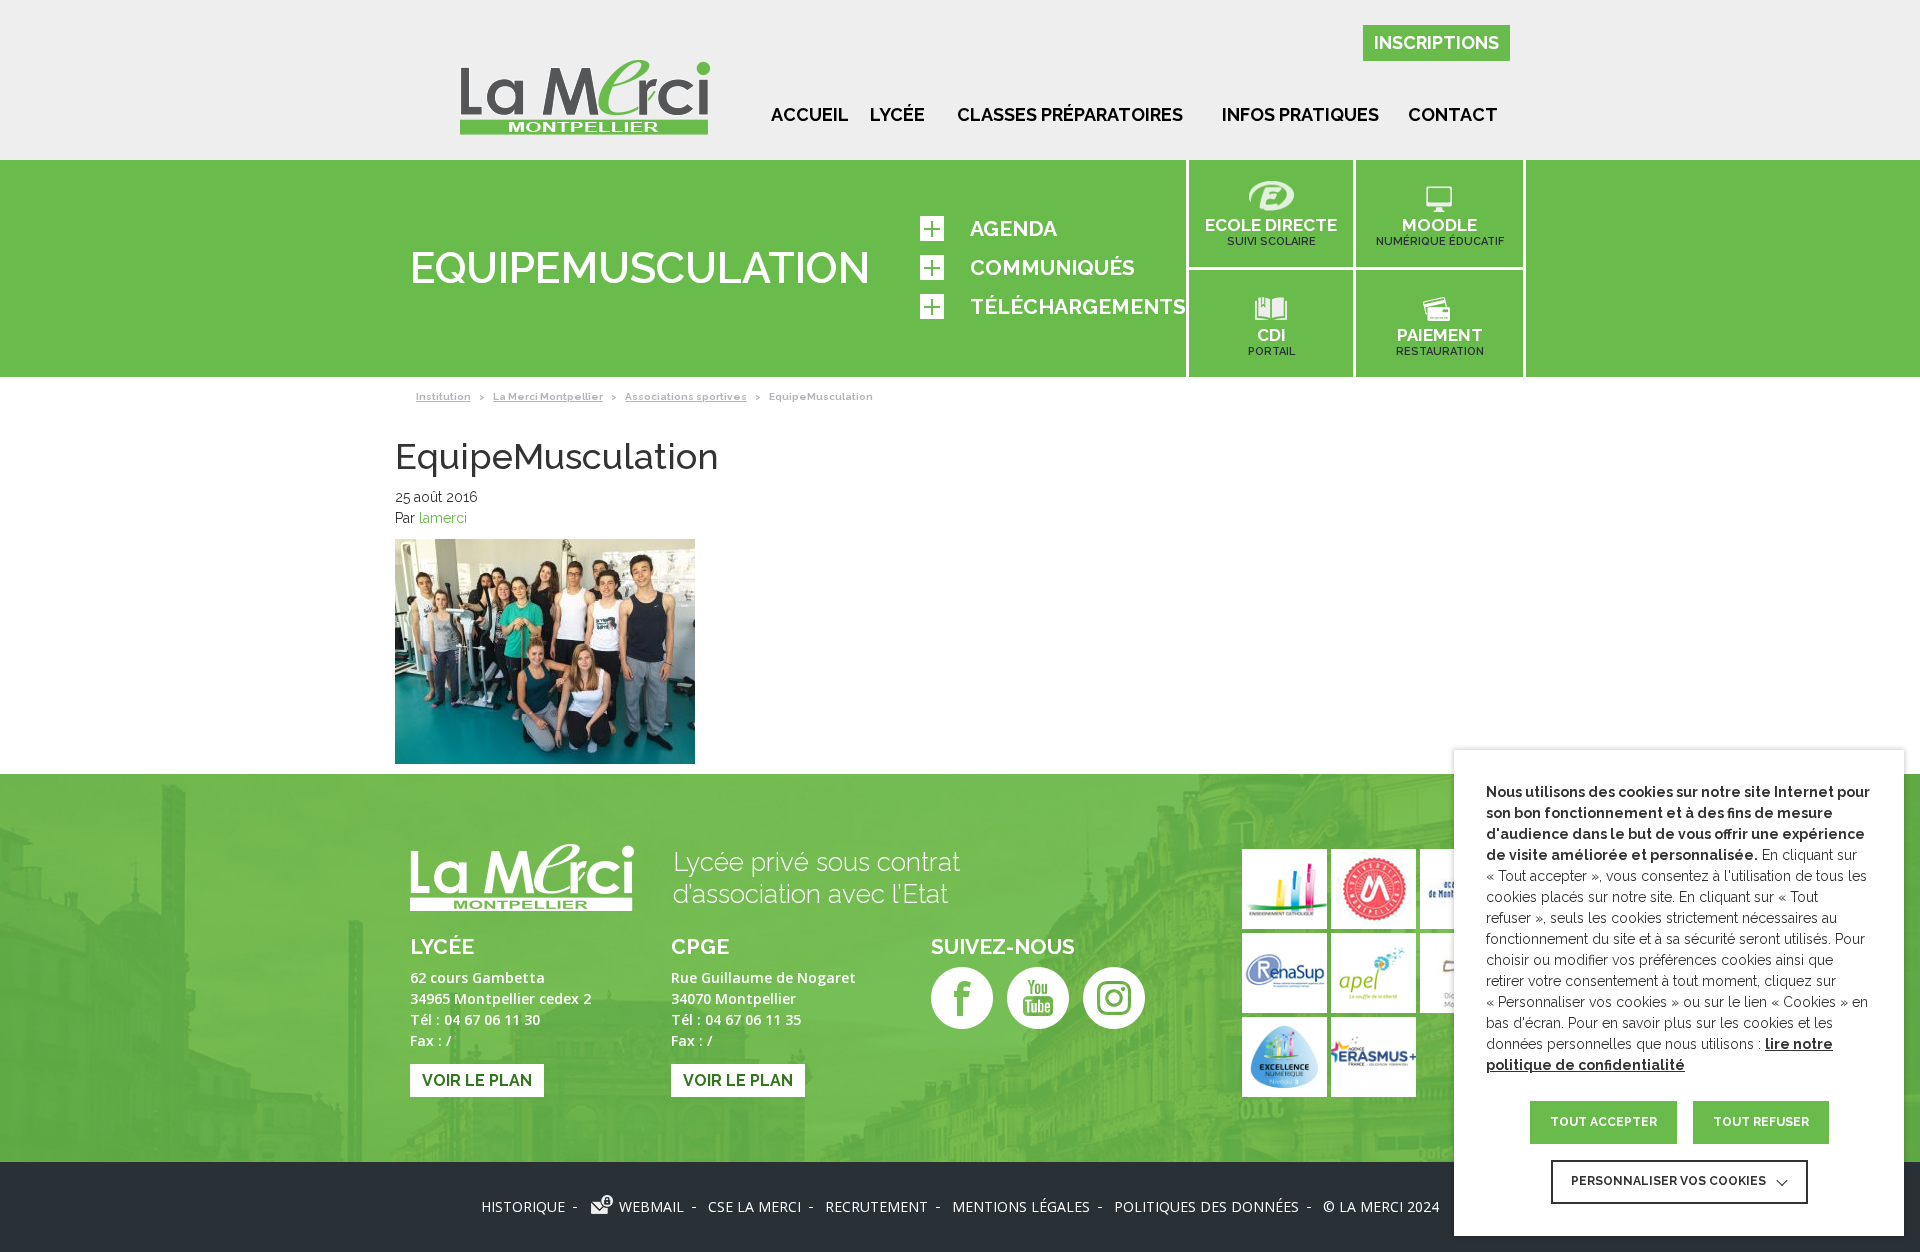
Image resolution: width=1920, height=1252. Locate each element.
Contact (1453, 114)
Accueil (810, 114)
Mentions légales (1021, 1206)
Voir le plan (477, 1080)
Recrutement (876, 1206)
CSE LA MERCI (754, 1206)
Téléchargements (1078, 306)
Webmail (651, 1206)
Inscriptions (1436, 42)
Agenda (1013, 228)
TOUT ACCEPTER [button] (1603, 1122)
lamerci (443, 518)
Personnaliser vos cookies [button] (1668, 1181)
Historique (523, 1206)
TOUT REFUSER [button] (1761, 1122)
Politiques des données (1206, 1206)
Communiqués (1052, 267)
